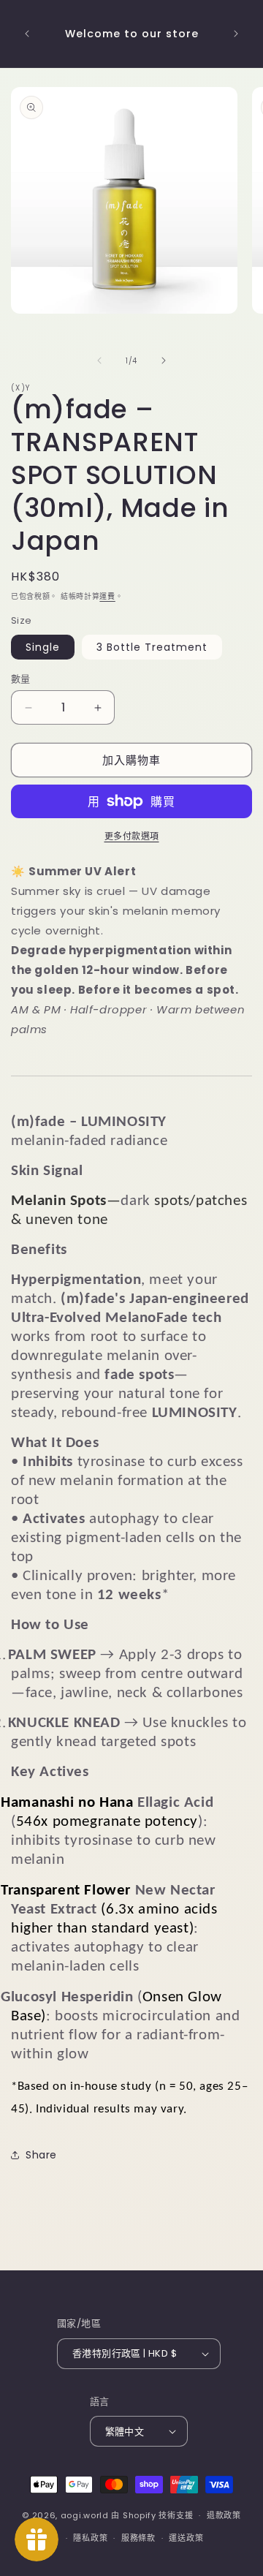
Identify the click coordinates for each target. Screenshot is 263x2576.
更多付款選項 (132, 836)
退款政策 (224, 2515)
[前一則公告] (27, 34)
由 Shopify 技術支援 (152, 2515)
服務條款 (138, 2538)
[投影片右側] (164, 360)
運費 (107, 596)
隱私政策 (90, 2538)
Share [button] (41, 2155)
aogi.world (85, 2515)
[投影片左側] (99, 360)
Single (43, 647)
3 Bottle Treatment (152, 647)
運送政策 (186, 2538)
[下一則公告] (236, 34)
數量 (21, 679)
